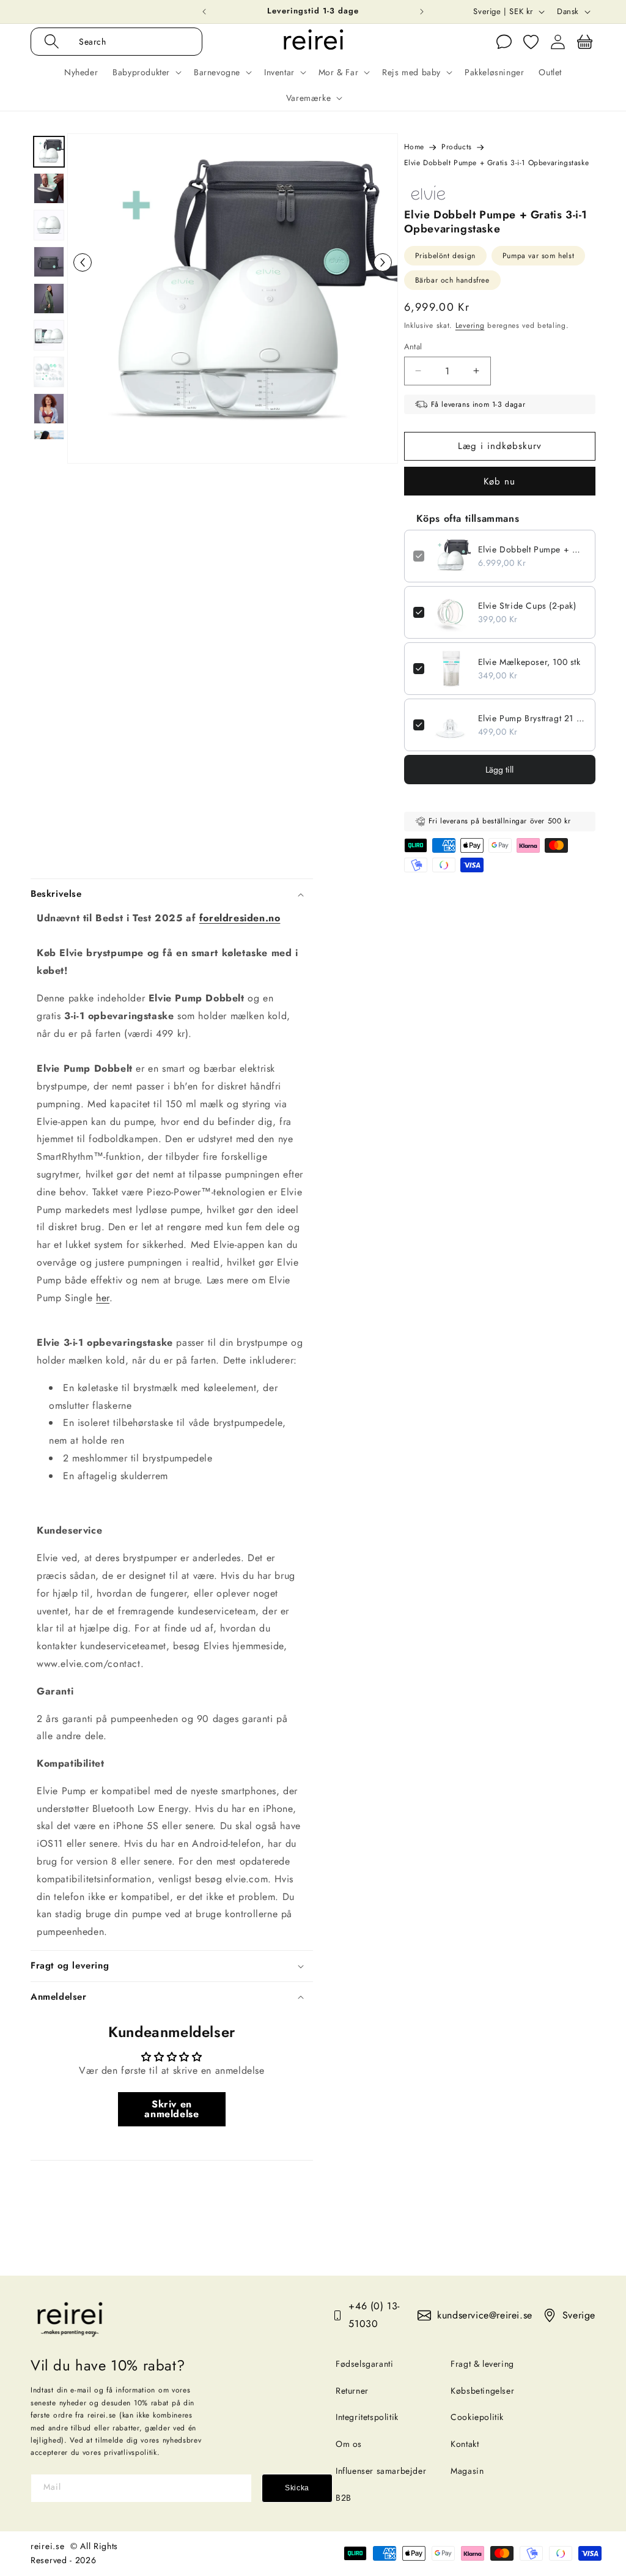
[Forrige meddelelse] (204, 12)
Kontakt (465, 2444)
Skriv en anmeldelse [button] (171, 2109)
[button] (129, 42)
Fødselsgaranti (364, 2364)
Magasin (467, 2471)
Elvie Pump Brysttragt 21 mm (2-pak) (532, 718)
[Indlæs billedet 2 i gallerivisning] (49, 188)
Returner (352, 2391)
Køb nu (499, 481)
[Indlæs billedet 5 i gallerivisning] (49, 299)
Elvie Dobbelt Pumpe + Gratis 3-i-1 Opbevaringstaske (532, 549)
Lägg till (499, 770)
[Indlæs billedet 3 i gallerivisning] (49, 225)
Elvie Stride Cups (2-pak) (527, 606)
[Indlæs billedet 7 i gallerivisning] (49, 372)
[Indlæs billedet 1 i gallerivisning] (49, 152)
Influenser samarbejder (381, 2471)
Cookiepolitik (477, 2417)
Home (414, 147)
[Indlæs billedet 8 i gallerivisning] (49, 409)
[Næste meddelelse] (422, 12)
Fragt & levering (482, 2364)
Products (457, 147)
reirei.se (47, 2546)
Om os (349, 2444)
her (103, 1298)
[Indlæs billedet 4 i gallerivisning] (49, 262)
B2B (344, 2498)
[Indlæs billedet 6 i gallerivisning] (49, 335)
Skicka (297, 2488)
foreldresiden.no (240, 918)
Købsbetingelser (482, 2391)
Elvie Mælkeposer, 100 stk (529, 662)
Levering (470, 325)
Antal (413, 347)
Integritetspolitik (367, 2417)
